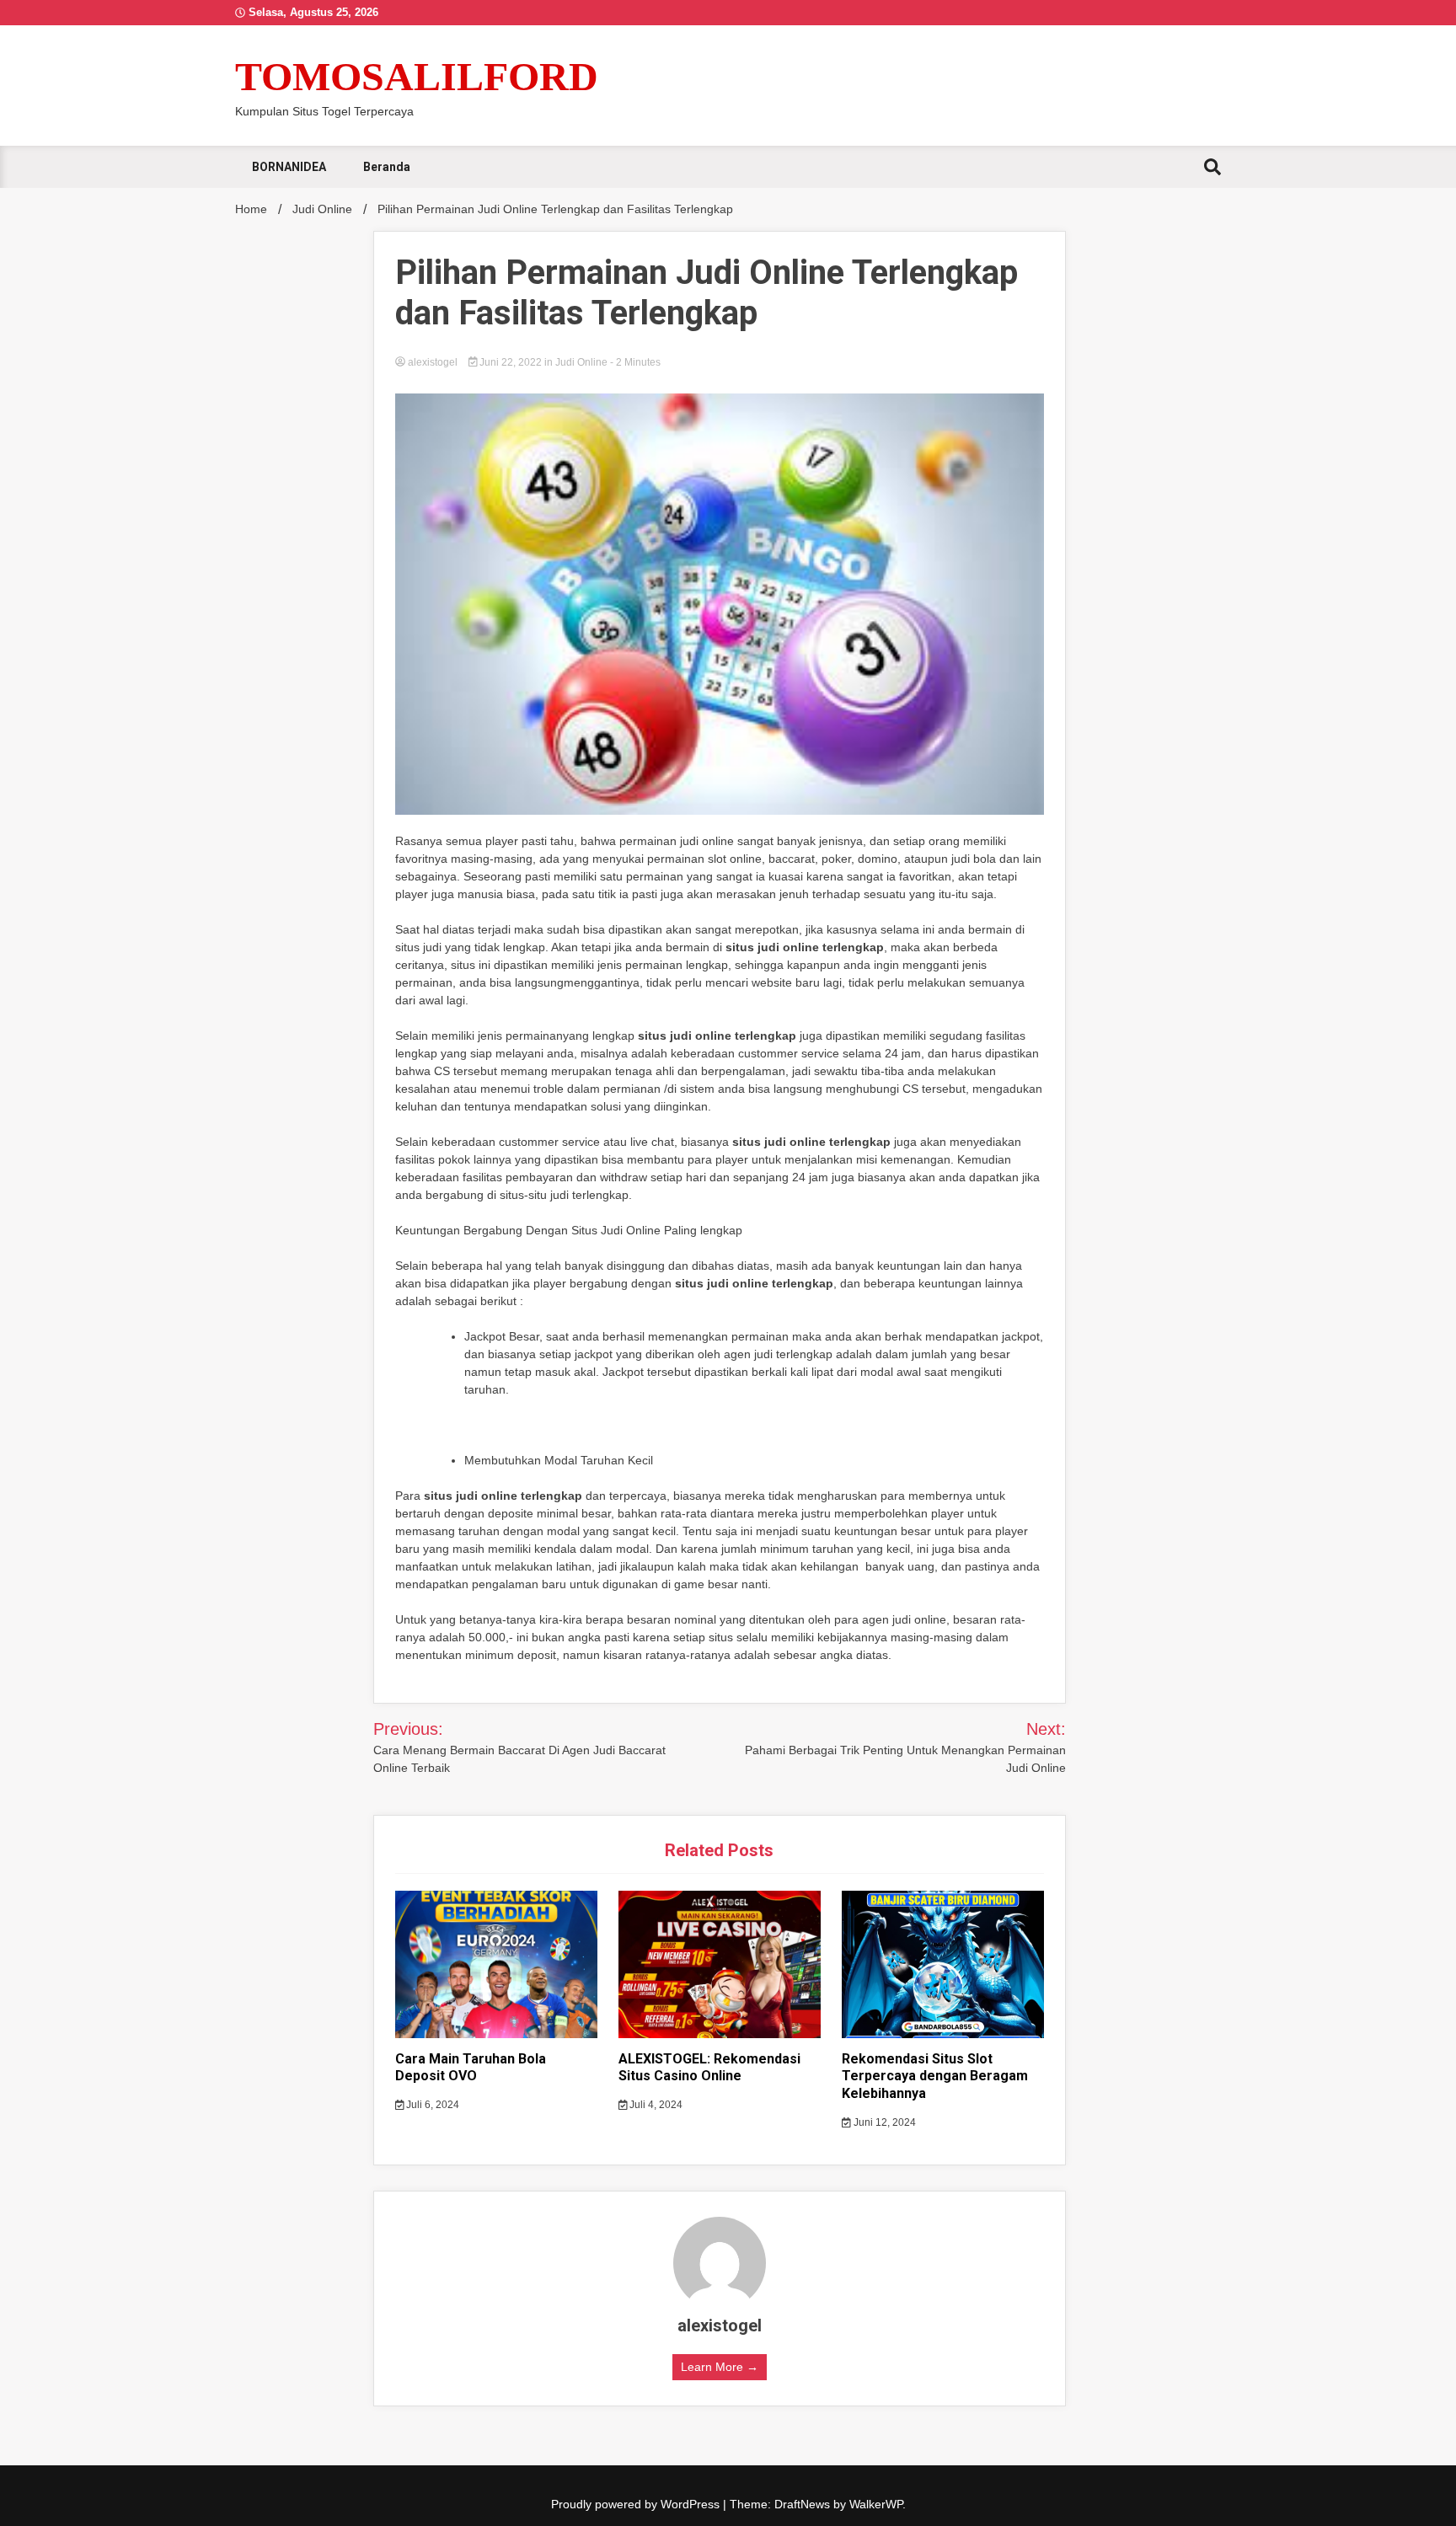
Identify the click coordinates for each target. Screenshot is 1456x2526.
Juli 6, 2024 (431, 2105)
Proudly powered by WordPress (637, 2504)
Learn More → (720, 2367)
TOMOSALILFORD (417, 76)
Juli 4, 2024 (655, 2105)
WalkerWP (876, 2504)
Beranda (387, 167)
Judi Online (581, 362)
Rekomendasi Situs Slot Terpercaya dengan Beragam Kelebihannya (935, 2076)
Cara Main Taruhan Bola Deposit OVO (471, 2068)
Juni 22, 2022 (511, 362)
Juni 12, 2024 (883, 2122)
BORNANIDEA (289, 167)
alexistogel (433, 362)
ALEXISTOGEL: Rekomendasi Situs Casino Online (709, 2068)
